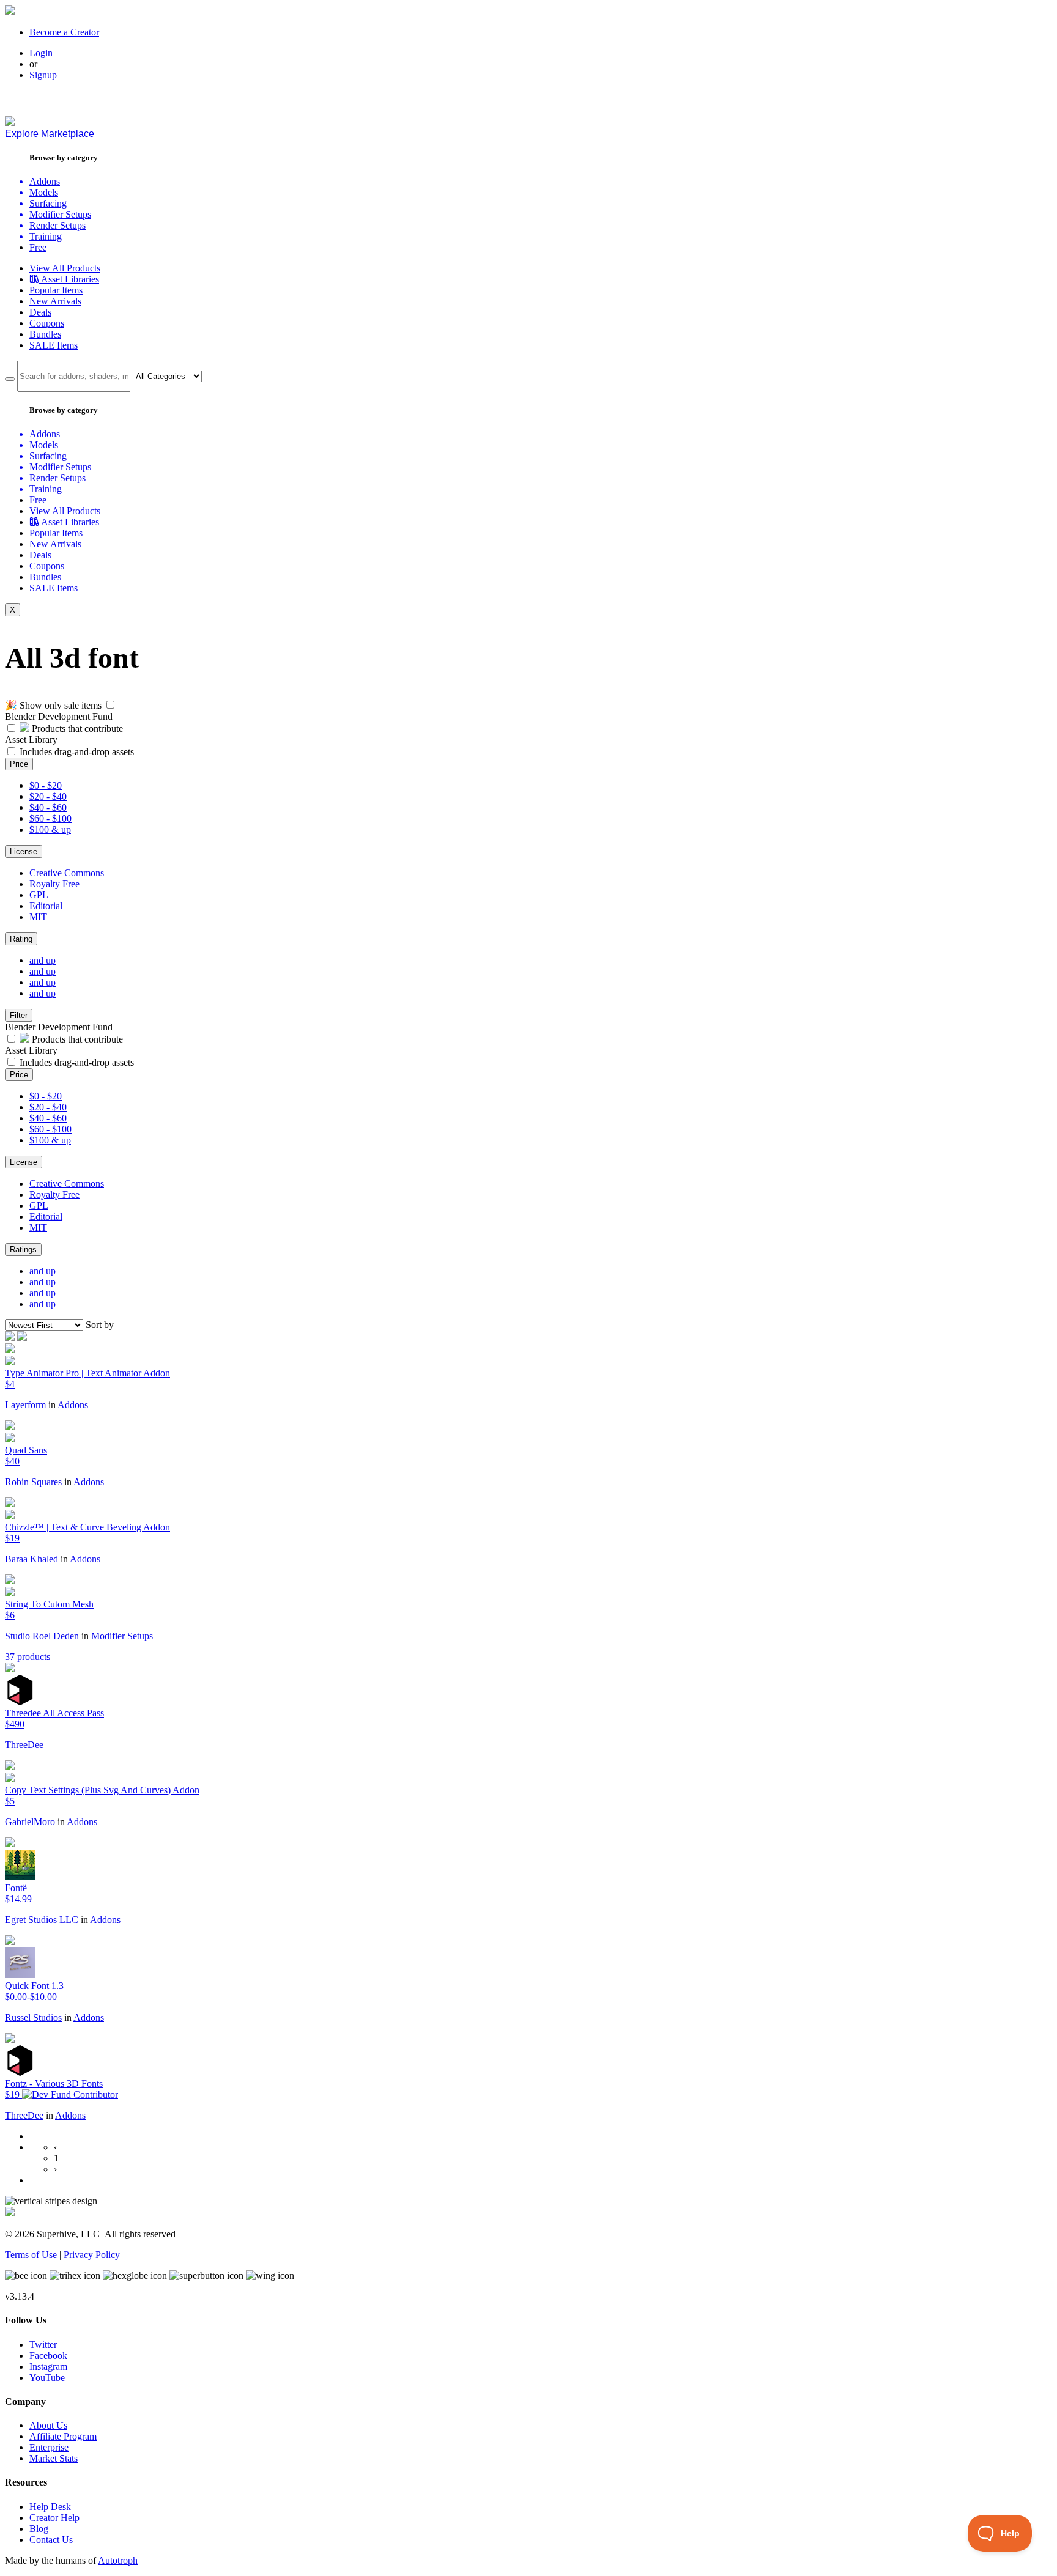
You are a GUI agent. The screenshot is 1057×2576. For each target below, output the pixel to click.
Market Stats (54, 2458)
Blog (39, 2529)
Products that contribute (76, 729)
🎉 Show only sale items (53, 705)
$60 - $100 (50, 818)
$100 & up (50, 829)
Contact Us (51, 2540)
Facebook (48, 2356)
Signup (43, 75)
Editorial (46, 906)
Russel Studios (33, 2017)
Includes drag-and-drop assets (77, 752)
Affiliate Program (63, 2436)
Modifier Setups (122, 1636)
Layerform (25, 1405)
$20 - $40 (48, 796)
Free (38, 247)
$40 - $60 (48, 807)
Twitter (43, 2345)
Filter (19, 1015)
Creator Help (54, 2518)
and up (43, 960)
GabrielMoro (30, 1822)
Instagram (48, 2367)
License (24, 851)
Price (19, 764)
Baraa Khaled (32, 1559)
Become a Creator (64, 32)
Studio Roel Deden (42, 1636)
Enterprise (49, 2447)
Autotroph (118, 2560)
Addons (73, 1405)
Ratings (23, 1249)
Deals (40, 312)
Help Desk (50, 2507)
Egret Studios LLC (42, 1920)
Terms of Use (31, 2255)
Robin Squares (33, 1482)
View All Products (65, 268)
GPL (39, 895)
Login (41, 53)
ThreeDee (24, 1745)
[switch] (110, 705)
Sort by (100, 1325)
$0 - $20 (46, 785)
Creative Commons (67, 873)
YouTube (47, 2378)
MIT (38, 917)
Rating (21, 939)
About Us (48, 2425)
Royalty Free (54, 884)
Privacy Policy (92, 2255)
